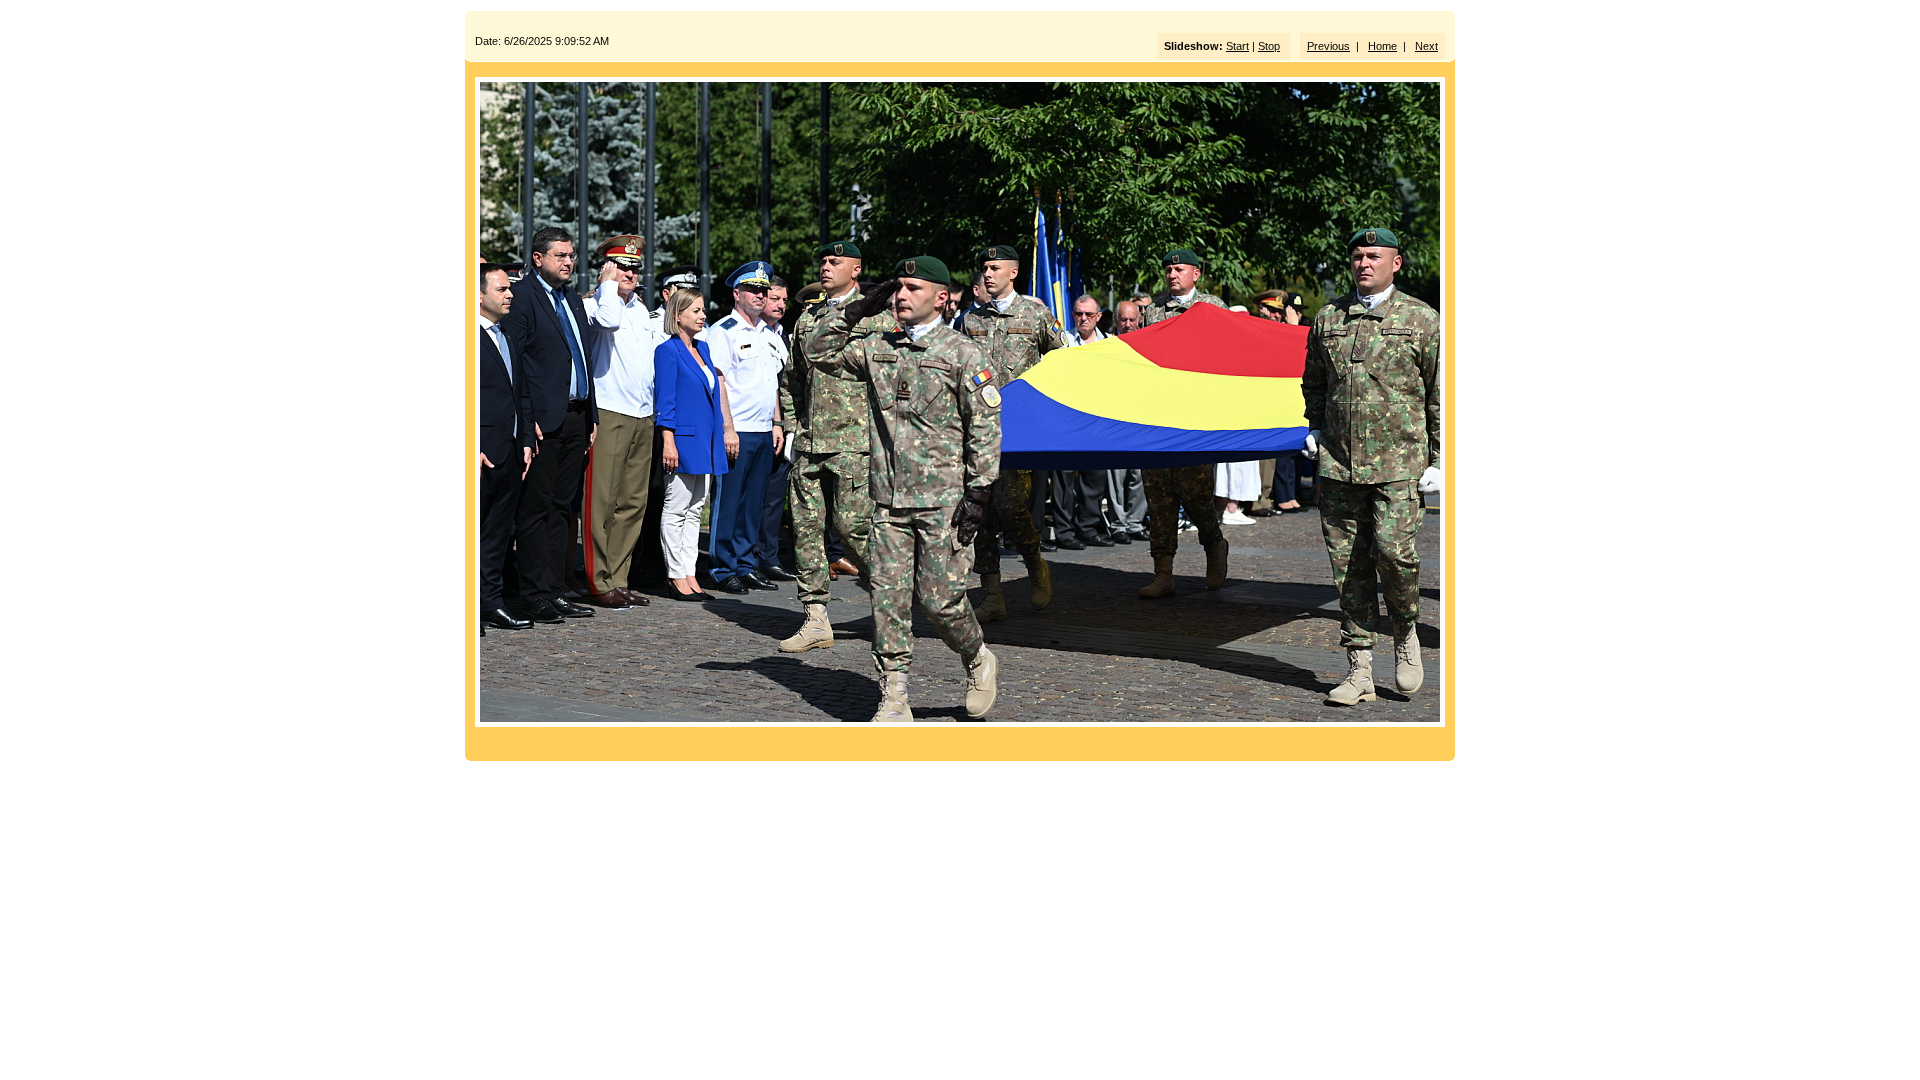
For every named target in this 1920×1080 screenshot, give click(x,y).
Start (1237, 46)
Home (1382, 46)
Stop (1269, 46)
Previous (1328, 46)
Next (1426, 46)
